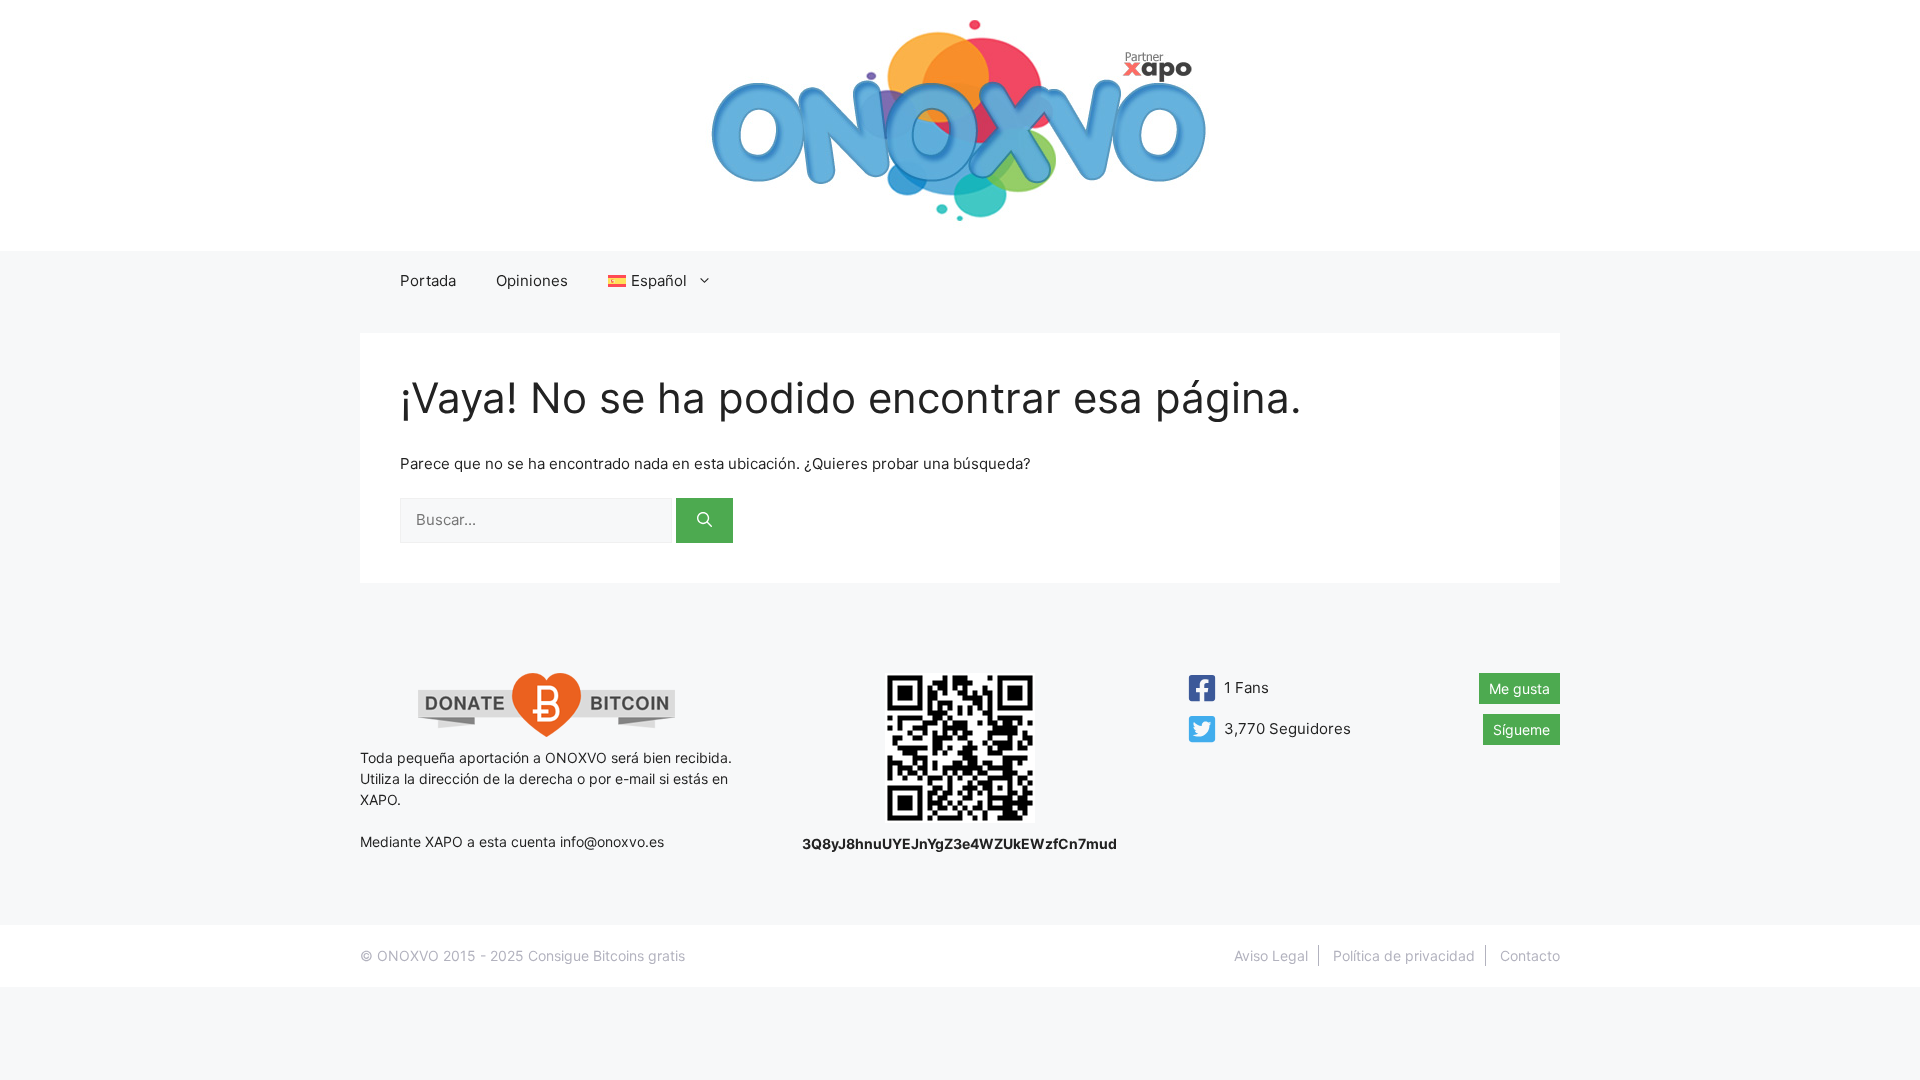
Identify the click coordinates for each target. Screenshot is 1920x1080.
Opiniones (532, 280)
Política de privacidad (1404, 955)
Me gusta (1519, 688)
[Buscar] (704, 520)
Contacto (1530, 955)
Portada (428, 280)
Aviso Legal (1271, 955)
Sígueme (1521, 729)
